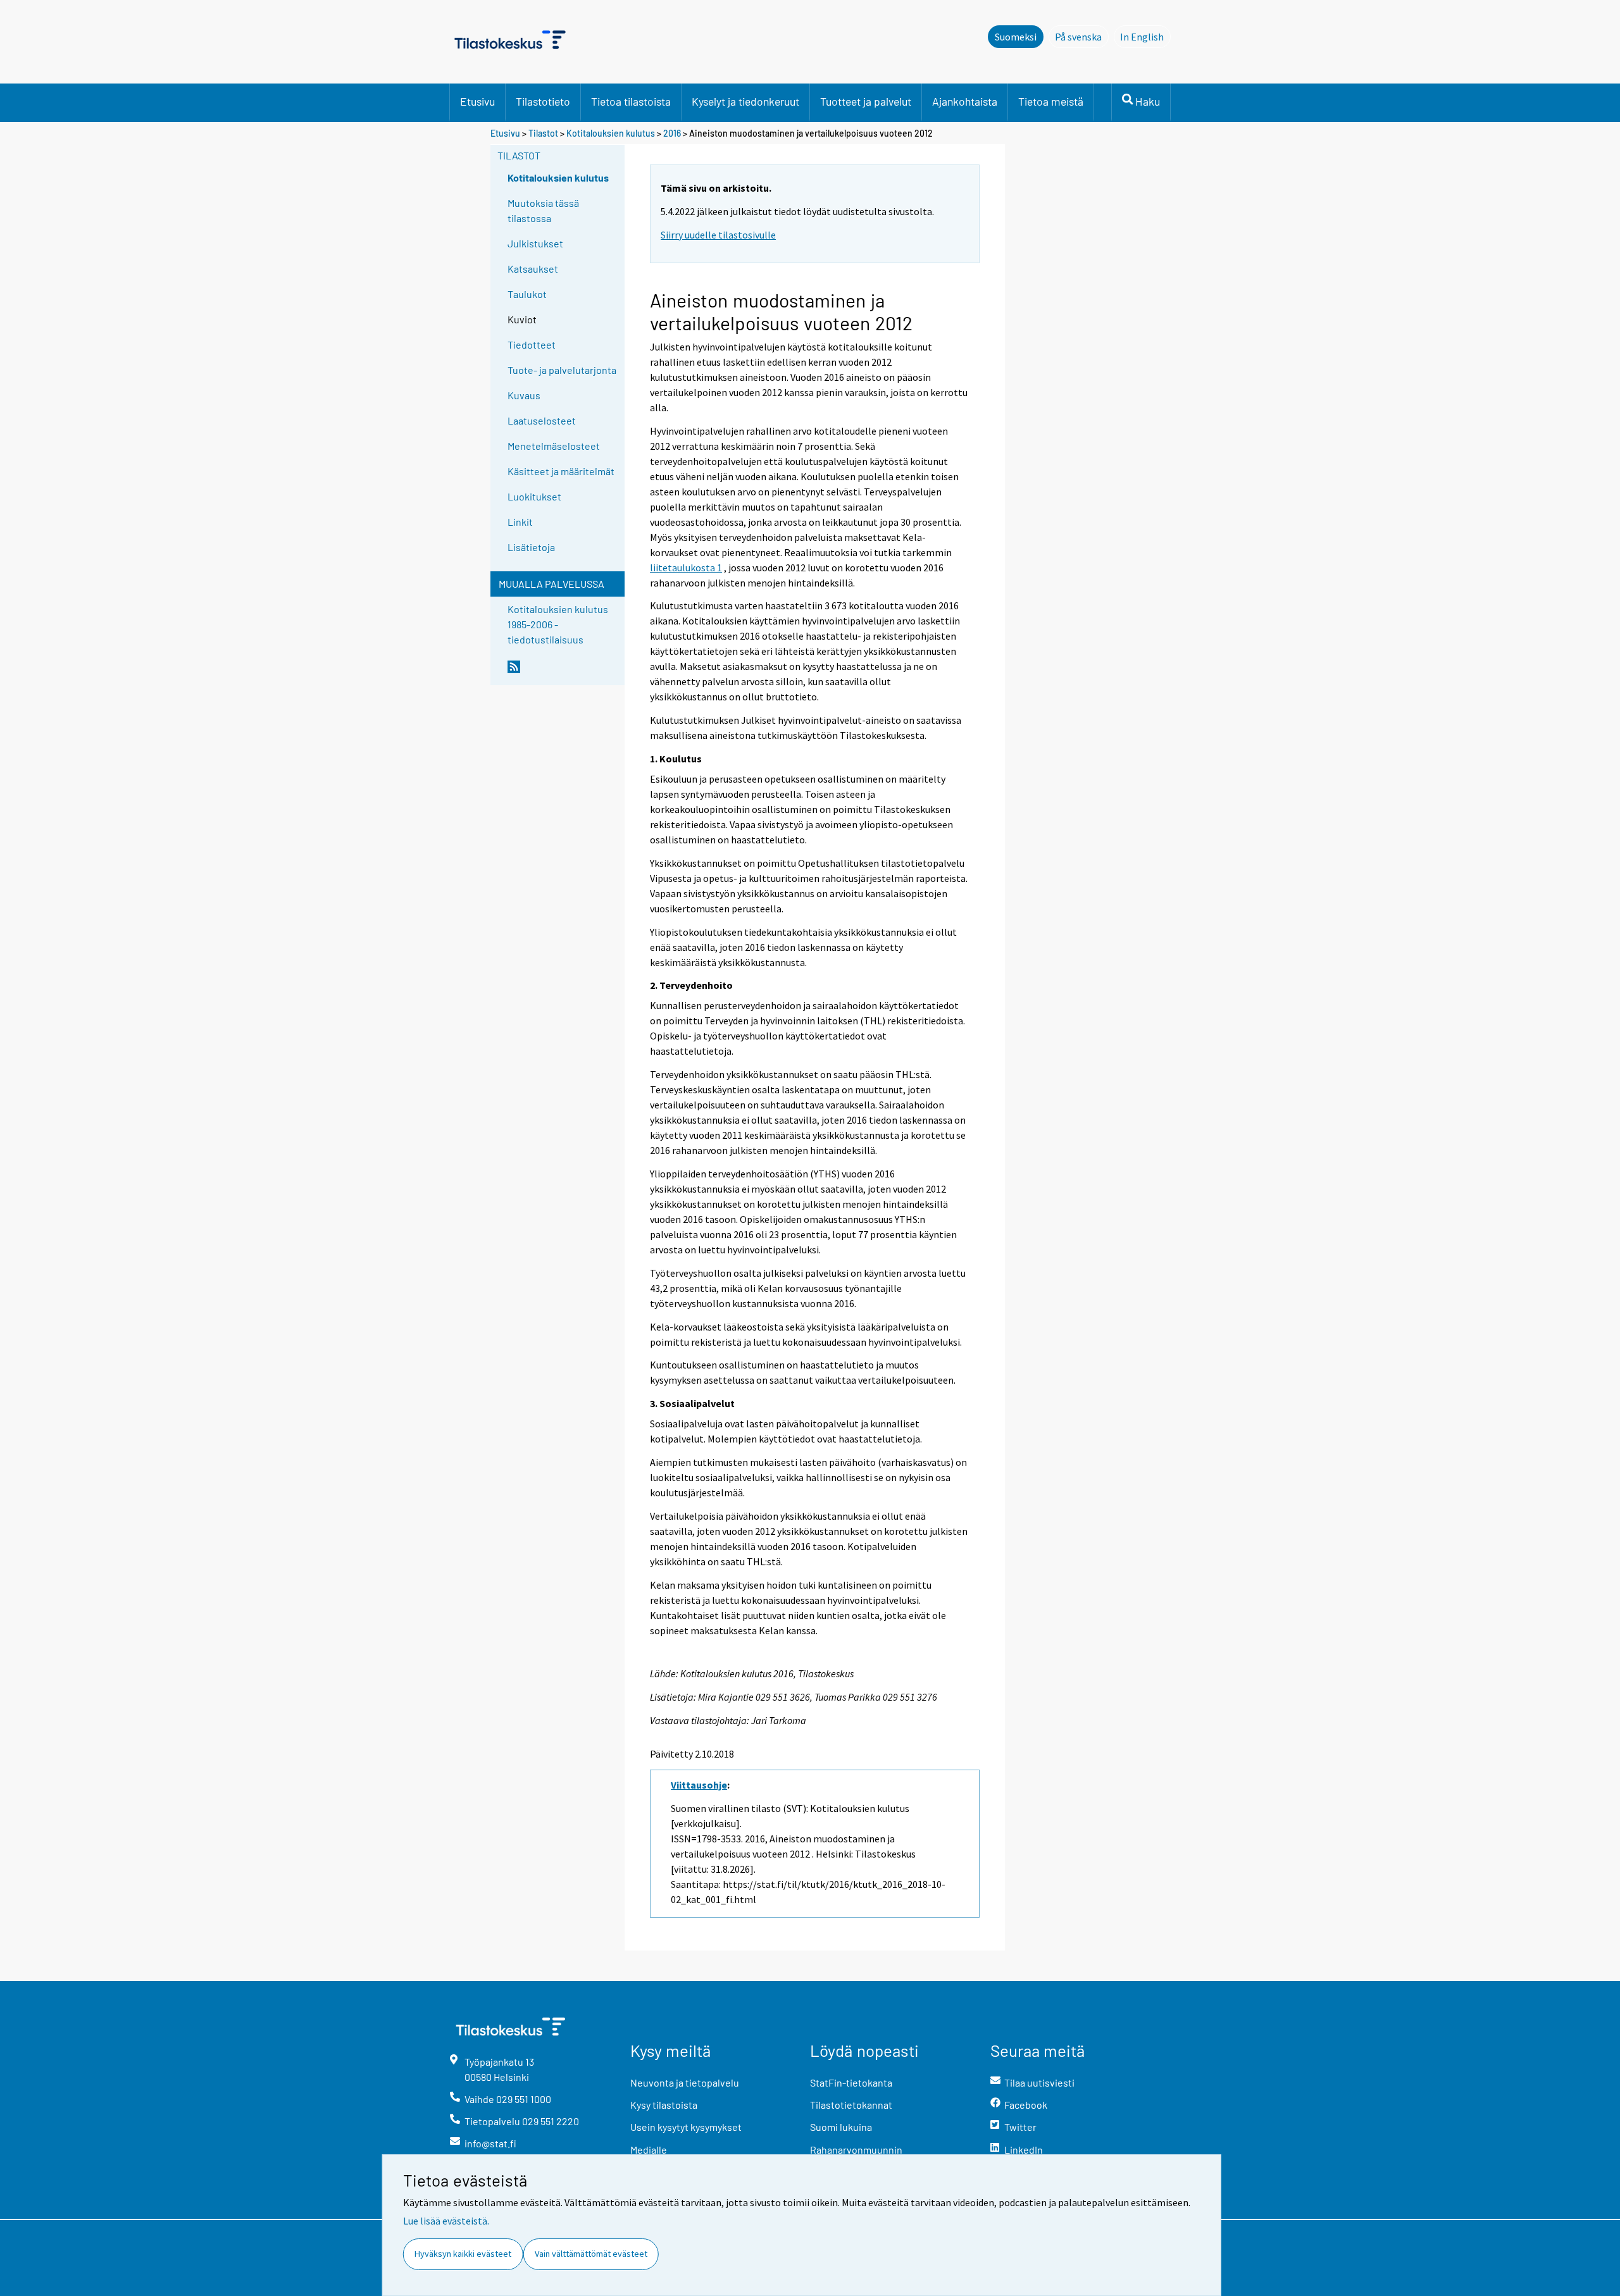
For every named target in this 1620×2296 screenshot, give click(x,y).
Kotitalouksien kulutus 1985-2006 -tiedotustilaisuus (558, 624)
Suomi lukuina (841, 2127)
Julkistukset (535, 243)
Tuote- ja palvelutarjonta (562, 370)
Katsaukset (533, 269)
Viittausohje (699, 1785)
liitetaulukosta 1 (686, 568)
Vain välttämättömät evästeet (591, 2254)
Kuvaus (524, 395)
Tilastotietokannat (851, 2105)
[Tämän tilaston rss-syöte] (563, 672)
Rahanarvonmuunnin (856, 2150)
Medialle (649, 2150)
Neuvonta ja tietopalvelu (685, 2082)
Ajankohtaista (965, 101)
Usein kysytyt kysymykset (686, 2127)
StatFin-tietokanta (851, 2082)
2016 (672, 133)
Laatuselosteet (542, 420)
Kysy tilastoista (664, 2105)
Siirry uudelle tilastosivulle (718, 235)
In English (1145, 37)
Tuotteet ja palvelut (866, 101)
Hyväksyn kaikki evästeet (463, 2254)
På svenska (1082, 37)
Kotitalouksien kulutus (611, 133)
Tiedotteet (532, 344)
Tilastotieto (543, 101)
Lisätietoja (531, 547)
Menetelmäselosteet (554, 446)
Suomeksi (1016, 37)
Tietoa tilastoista (631, 101)
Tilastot (543, 133)
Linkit (520, 522)
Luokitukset (534, 496)
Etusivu (477, 101)
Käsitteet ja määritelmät (561, 471)
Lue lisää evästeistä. (446, 2221)
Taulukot (527, 294)
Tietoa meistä (1051, 101)
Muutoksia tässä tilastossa (543, 210)
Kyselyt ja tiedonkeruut (745, 101)
